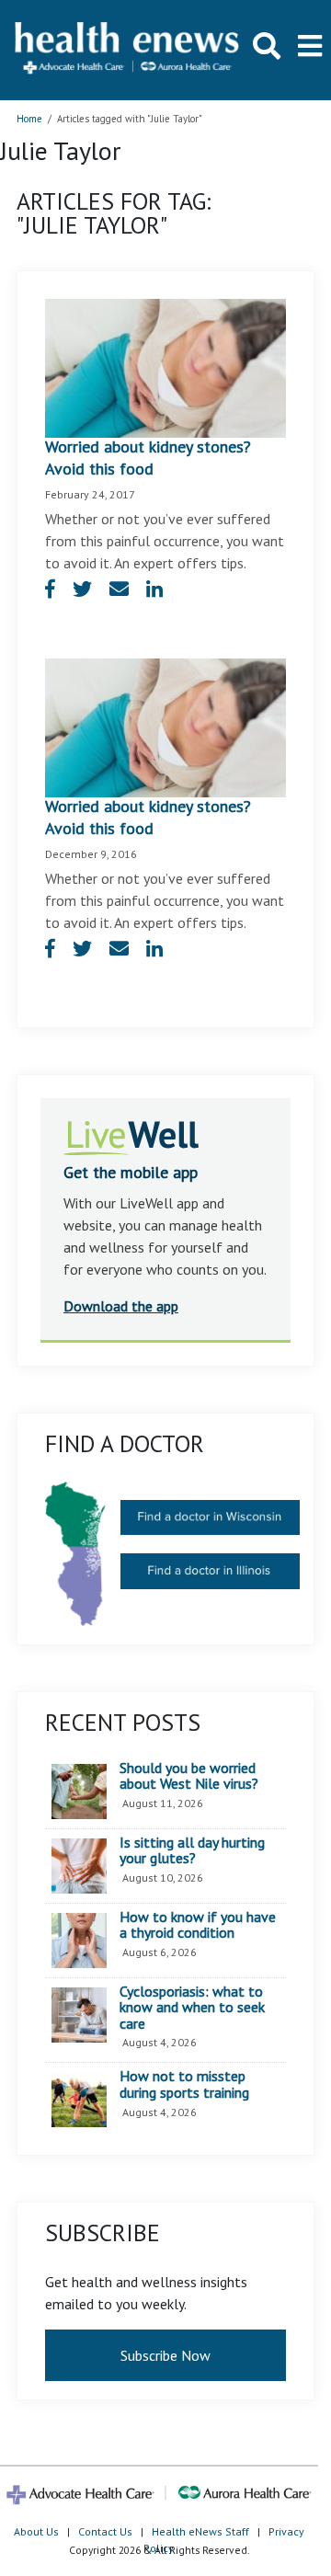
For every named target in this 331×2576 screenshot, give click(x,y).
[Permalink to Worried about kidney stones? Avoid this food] (165, 366)
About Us (36, 2531)
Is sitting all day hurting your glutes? (192, 1851)
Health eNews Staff (200, 2531)
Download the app (121, 1306)
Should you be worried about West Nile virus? (189, 1776)
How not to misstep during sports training (184, 2084)
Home (29, 119)
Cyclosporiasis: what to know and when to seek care (192, 2008)
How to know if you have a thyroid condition (198, 1925)
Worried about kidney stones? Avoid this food (148, 458)
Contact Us (105, 2531)
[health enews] (128, 50)
